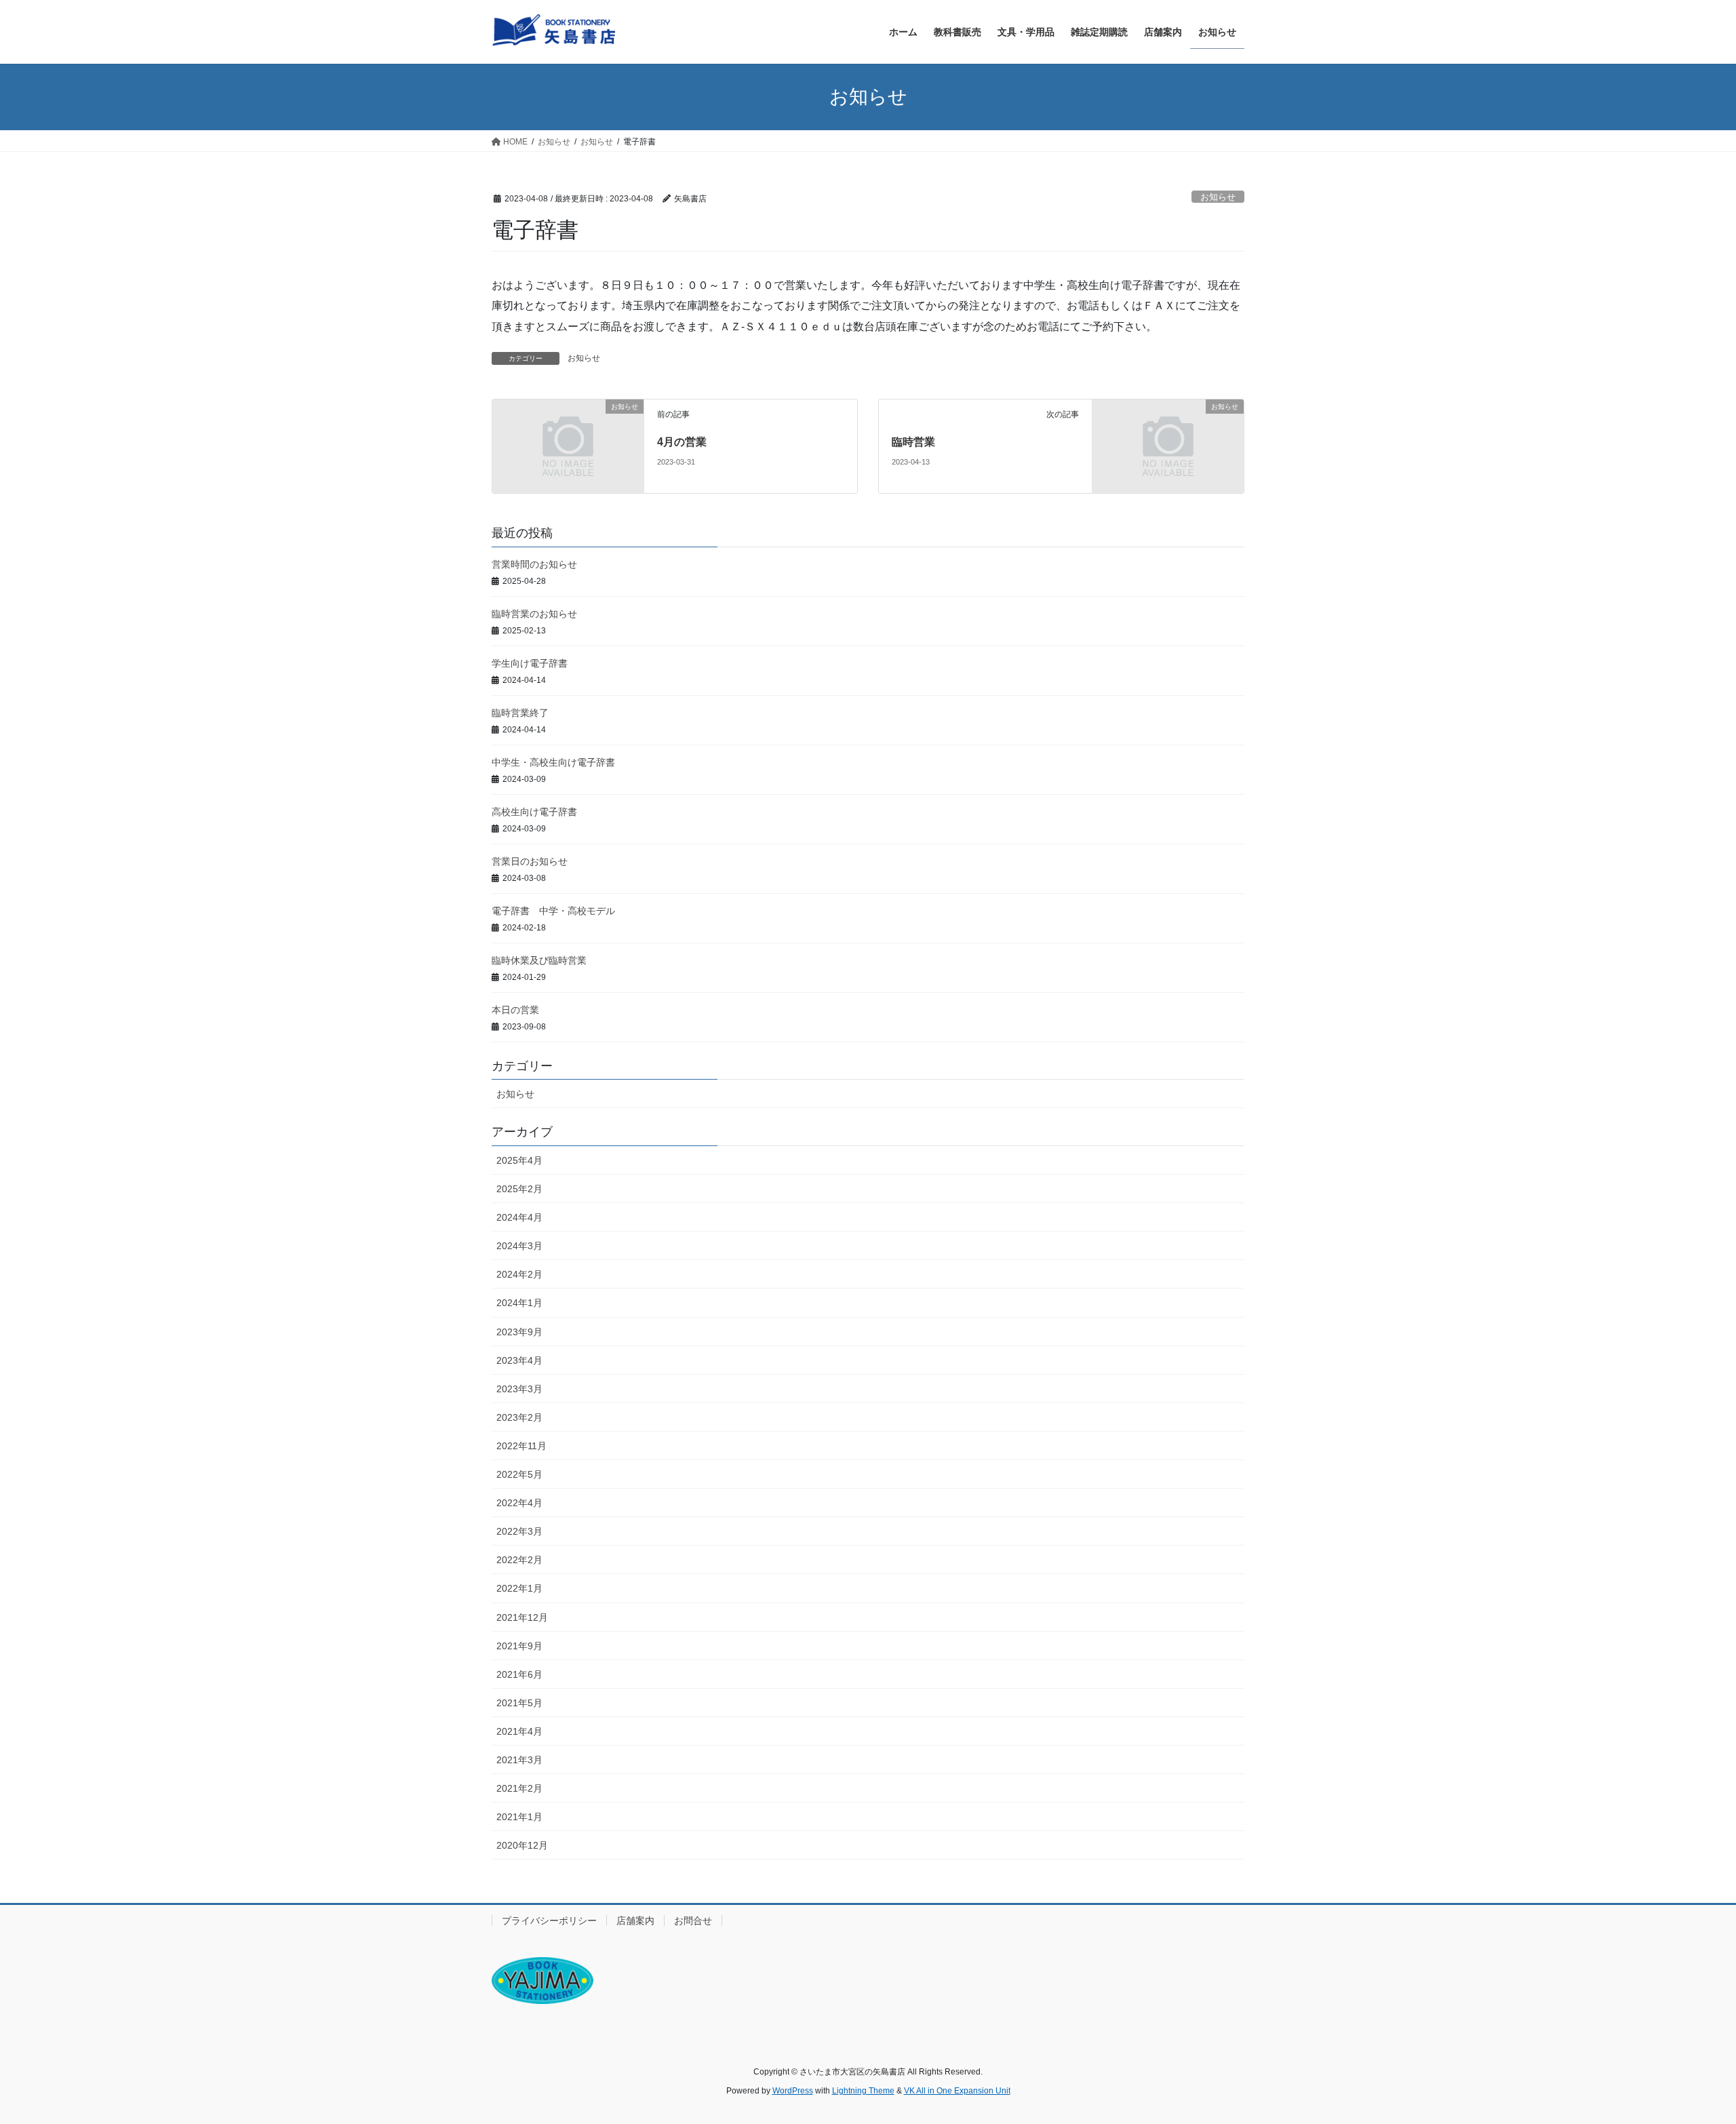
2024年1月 (519, 1303)
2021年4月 (519, 1731)
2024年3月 (519, 1246)
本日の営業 (515, 1010)
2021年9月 (519, 1646)
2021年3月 (519, 1760)
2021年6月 (519, 1674)
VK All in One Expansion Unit (957, 2091)
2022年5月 (519, 1474)
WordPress (793, 2091)
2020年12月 (522, 1845)
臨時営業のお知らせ (534, 614)
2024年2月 (519, 1274)
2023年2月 (519, 1417)
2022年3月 (519, 1531)
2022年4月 (519, 1503)
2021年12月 (522, 1617)
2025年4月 (519, 1160)
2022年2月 (519, 1560)
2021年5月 (519, 1703)
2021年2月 (519, 1788)
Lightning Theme (863, 2091)
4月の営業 (682, 442)
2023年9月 (519, 1332)
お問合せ (693, 1921)
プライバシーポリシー (549, 1921)
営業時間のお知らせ (534, 564)
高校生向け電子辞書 (534, 812)
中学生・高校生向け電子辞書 (553, 762)
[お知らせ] (568, 446)
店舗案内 (635, 1921)
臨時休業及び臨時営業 (539, 960)
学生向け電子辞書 (530, 663)
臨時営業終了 (520, 713)
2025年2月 (519, 1189)
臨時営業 (913, 442)
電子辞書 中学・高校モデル (553, 911)
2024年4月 (519, 1217)
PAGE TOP (1685, 2048)
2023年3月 (519, 1389)
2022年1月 (519, 1588)
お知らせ (1218, 197)
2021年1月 (519, 1817)
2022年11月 (521, 1446)
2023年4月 (519, 1360)
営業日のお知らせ (530, 861)
